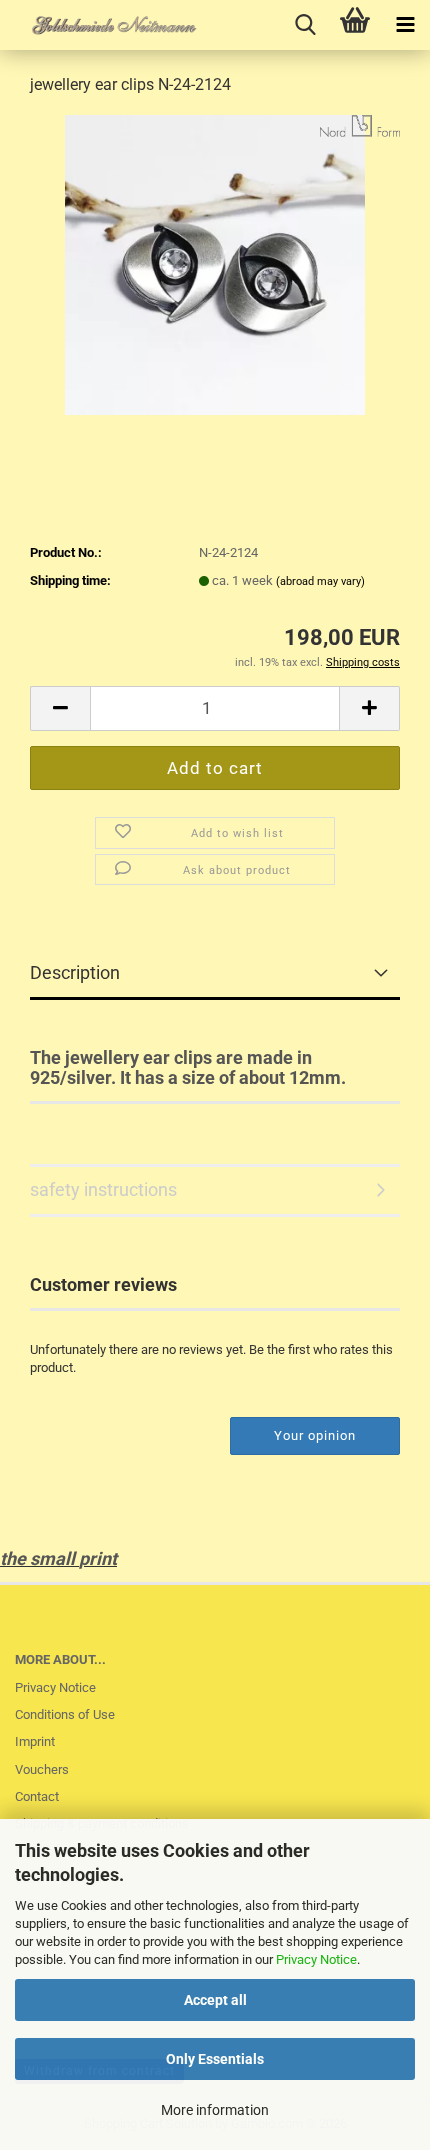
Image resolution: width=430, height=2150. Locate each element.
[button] (60, 708)
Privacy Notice (316, 1959)
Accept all (215, 2000)
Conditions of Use (65, 1714)
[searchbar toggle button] (305, 25)
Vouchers (42, 1769)
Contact (37, 1796)
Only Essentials (215, 2059)
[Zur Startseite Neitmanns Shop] (100, 25)
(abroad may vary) (320, 581)
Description (75, 972)
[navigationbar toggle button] (405, 25)
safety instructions (103, 1189)
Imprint (35, 1741)
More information (215, 2110)
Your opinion (315, 1435)
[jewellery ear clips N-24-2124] (215, 263)
